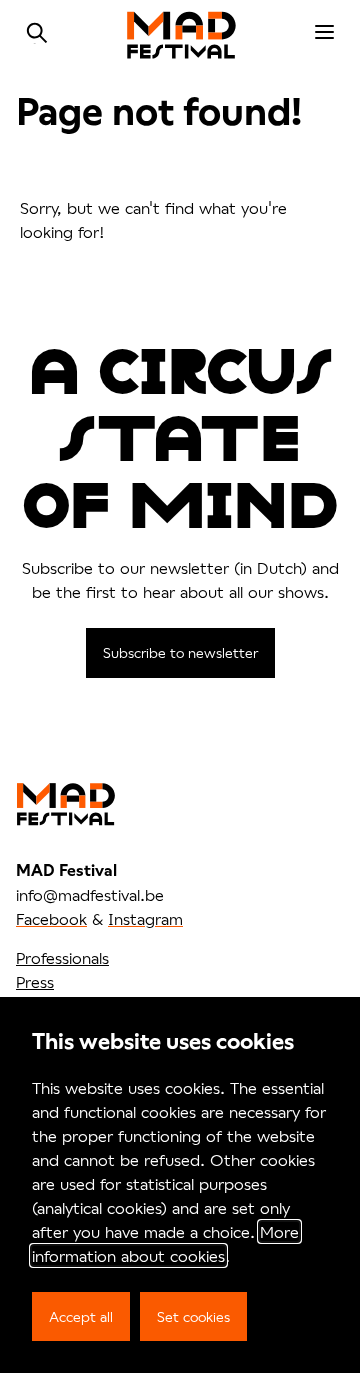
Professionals (62, 957)
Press (35, 981)
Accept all (81, 1316)
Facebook (51, 918)
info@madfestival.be (90, 894)
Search (37, 33)
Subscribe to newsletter (180, 652)
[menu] (324, 33)
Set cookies (193, 1316)
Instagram (145, 918)
